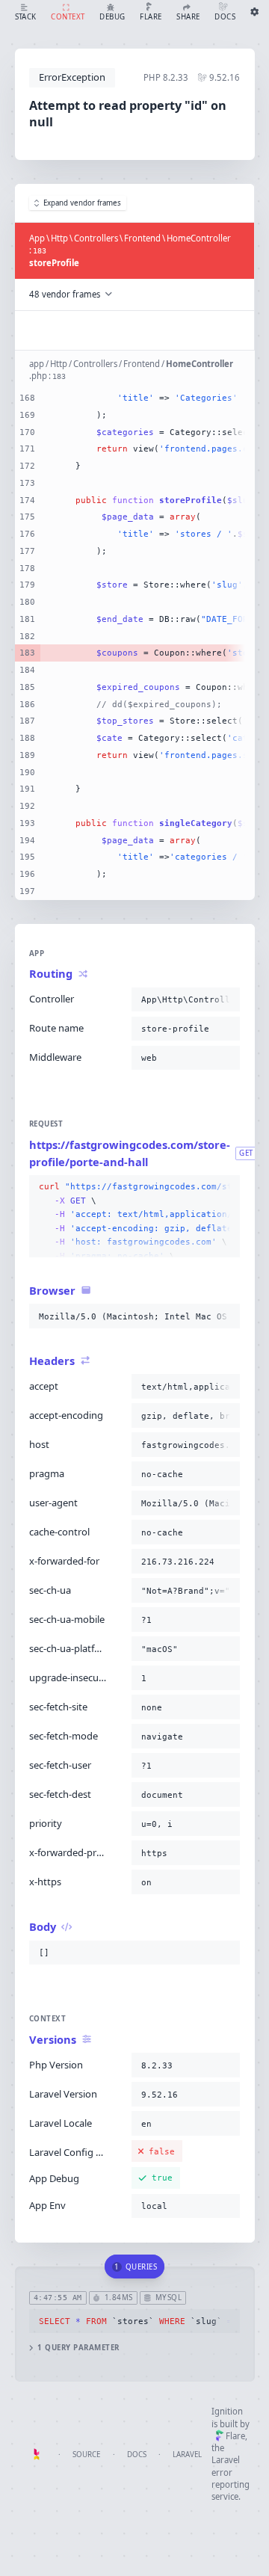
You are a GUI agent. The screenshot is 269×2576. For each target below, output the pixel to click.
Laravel (187, 2455)
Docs (137, 2455)
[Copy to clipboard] (226, 999)
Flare (235, 2436)
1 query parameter (78, 2348)
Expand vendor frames (82, 203)
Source (86, 2455)
